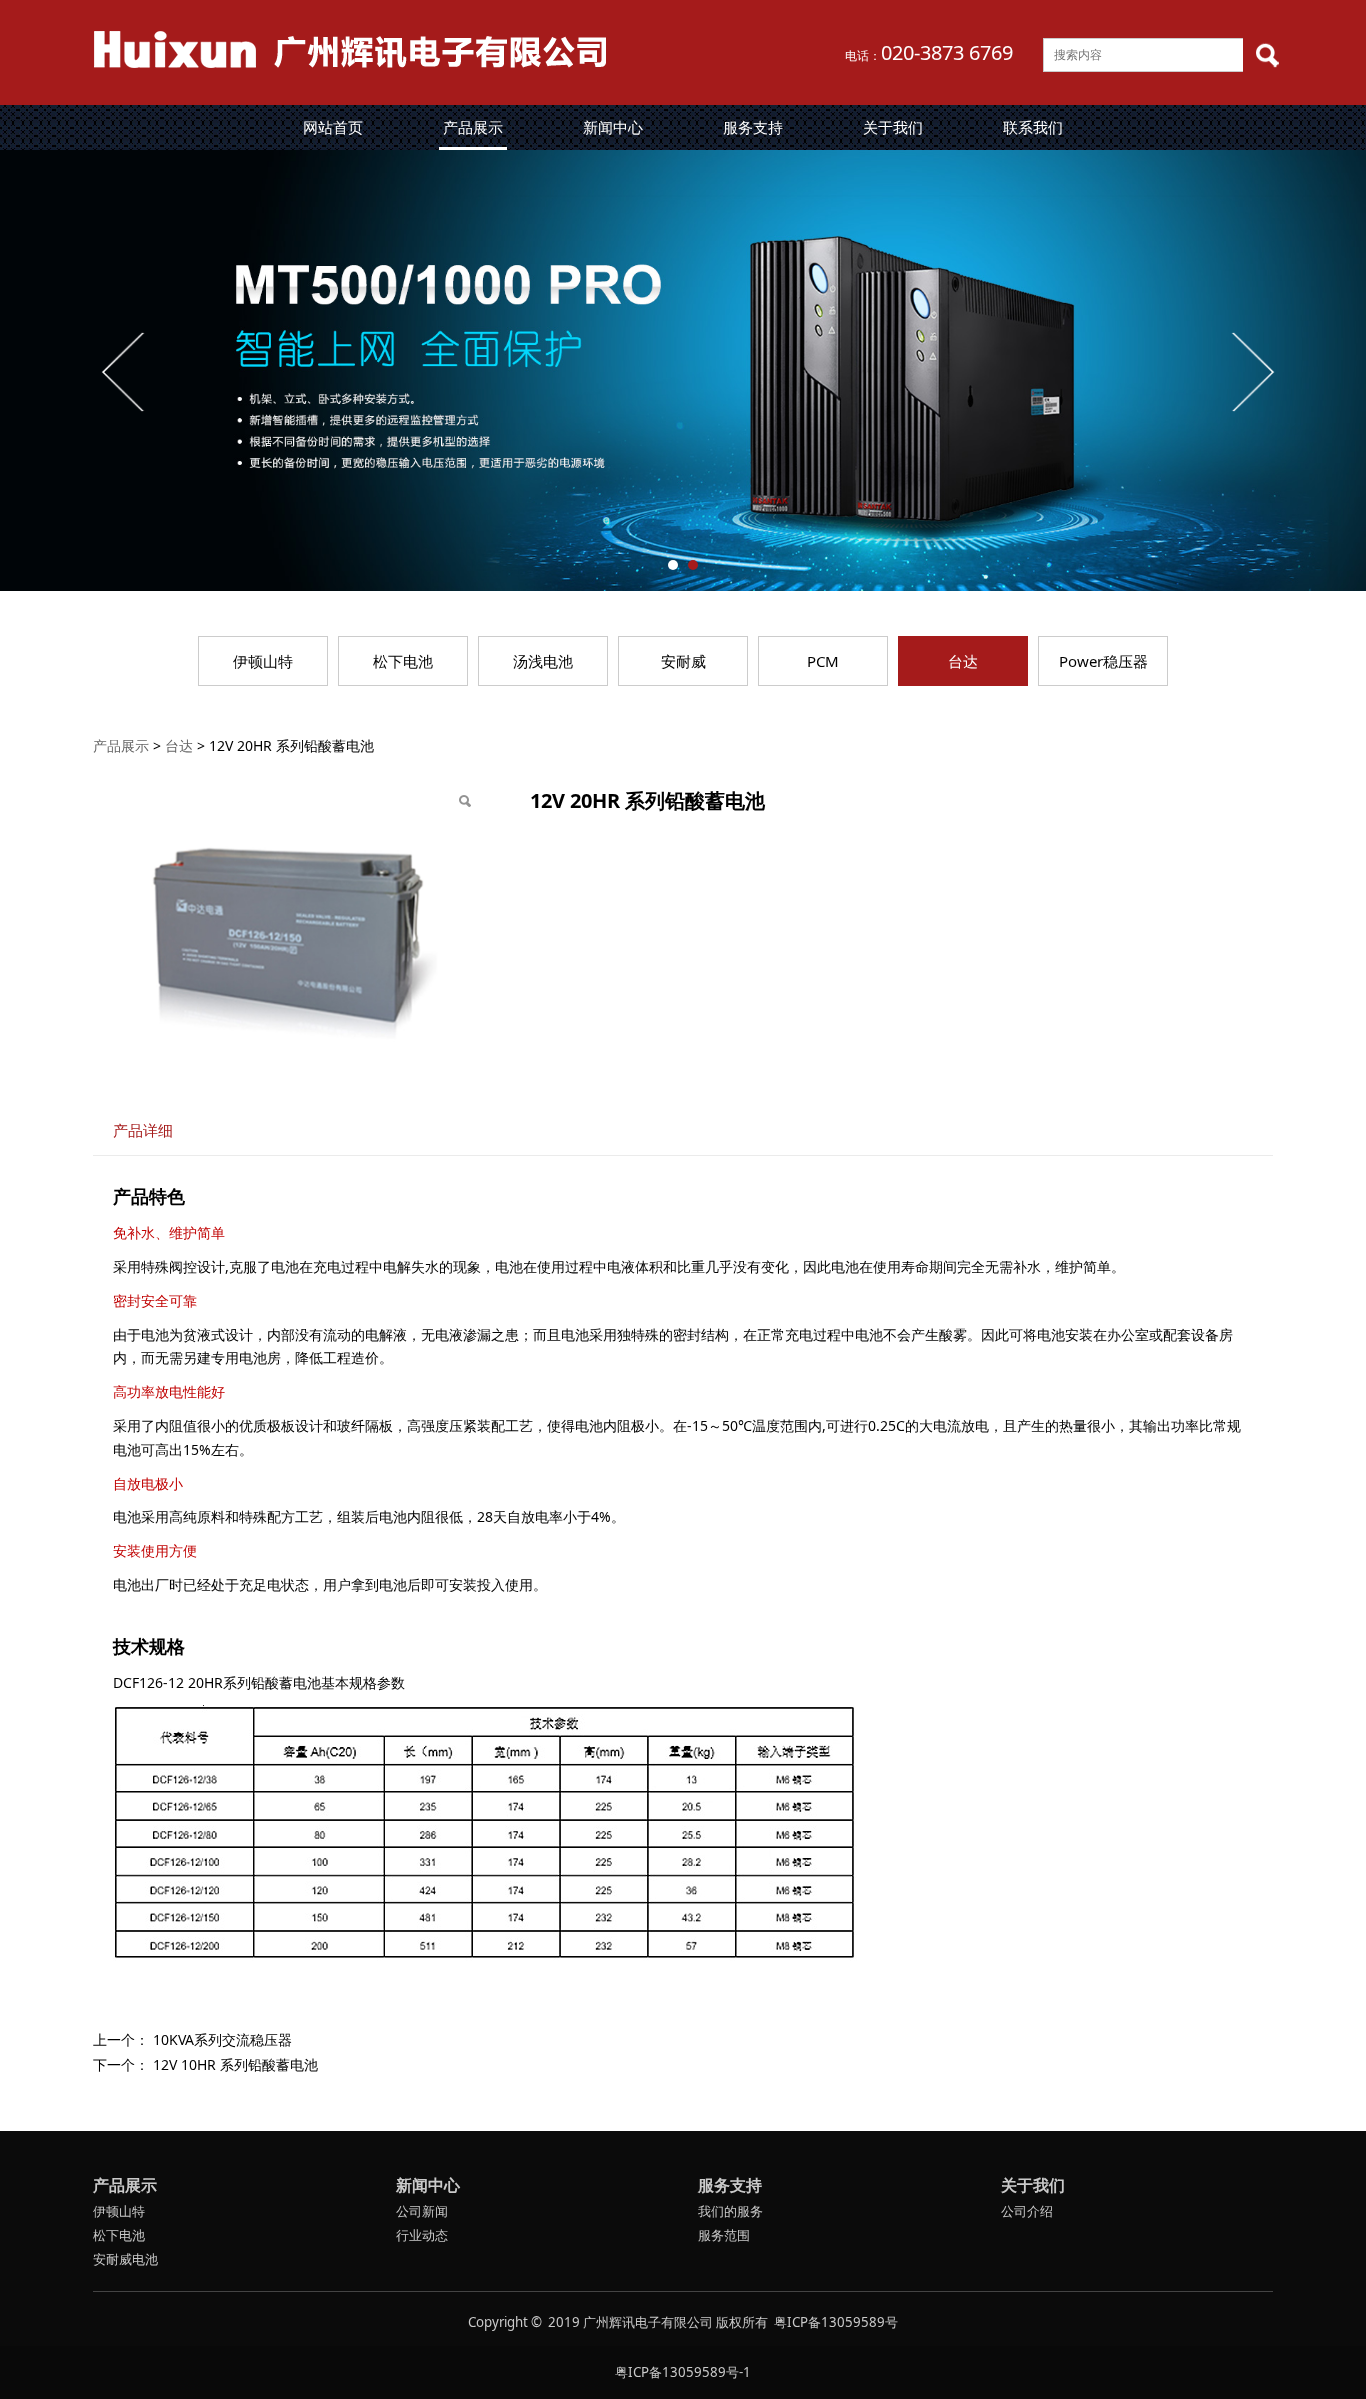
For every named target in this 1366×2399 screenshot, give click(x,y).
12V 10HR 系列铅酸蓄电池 (235, 2064)
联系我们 (1033, 127)
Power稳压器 (1103, 661)
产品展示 (473, 127)
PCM (823, 661)
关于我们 (893, 127)
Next (1251, 371)
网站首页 (333, 127)
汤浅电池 (543, 661)
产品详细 (143, 1130)
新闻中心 (613, 127)
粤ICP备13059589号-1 (683, 2372)
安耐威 (683, 661)
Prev (125, 371)
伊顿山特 (263, 661)
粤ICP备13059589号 (836, 2322)
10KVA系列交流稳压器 (222, 2039)
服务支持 (753, 127)
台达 (963, 661)
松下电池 (403, 661)
